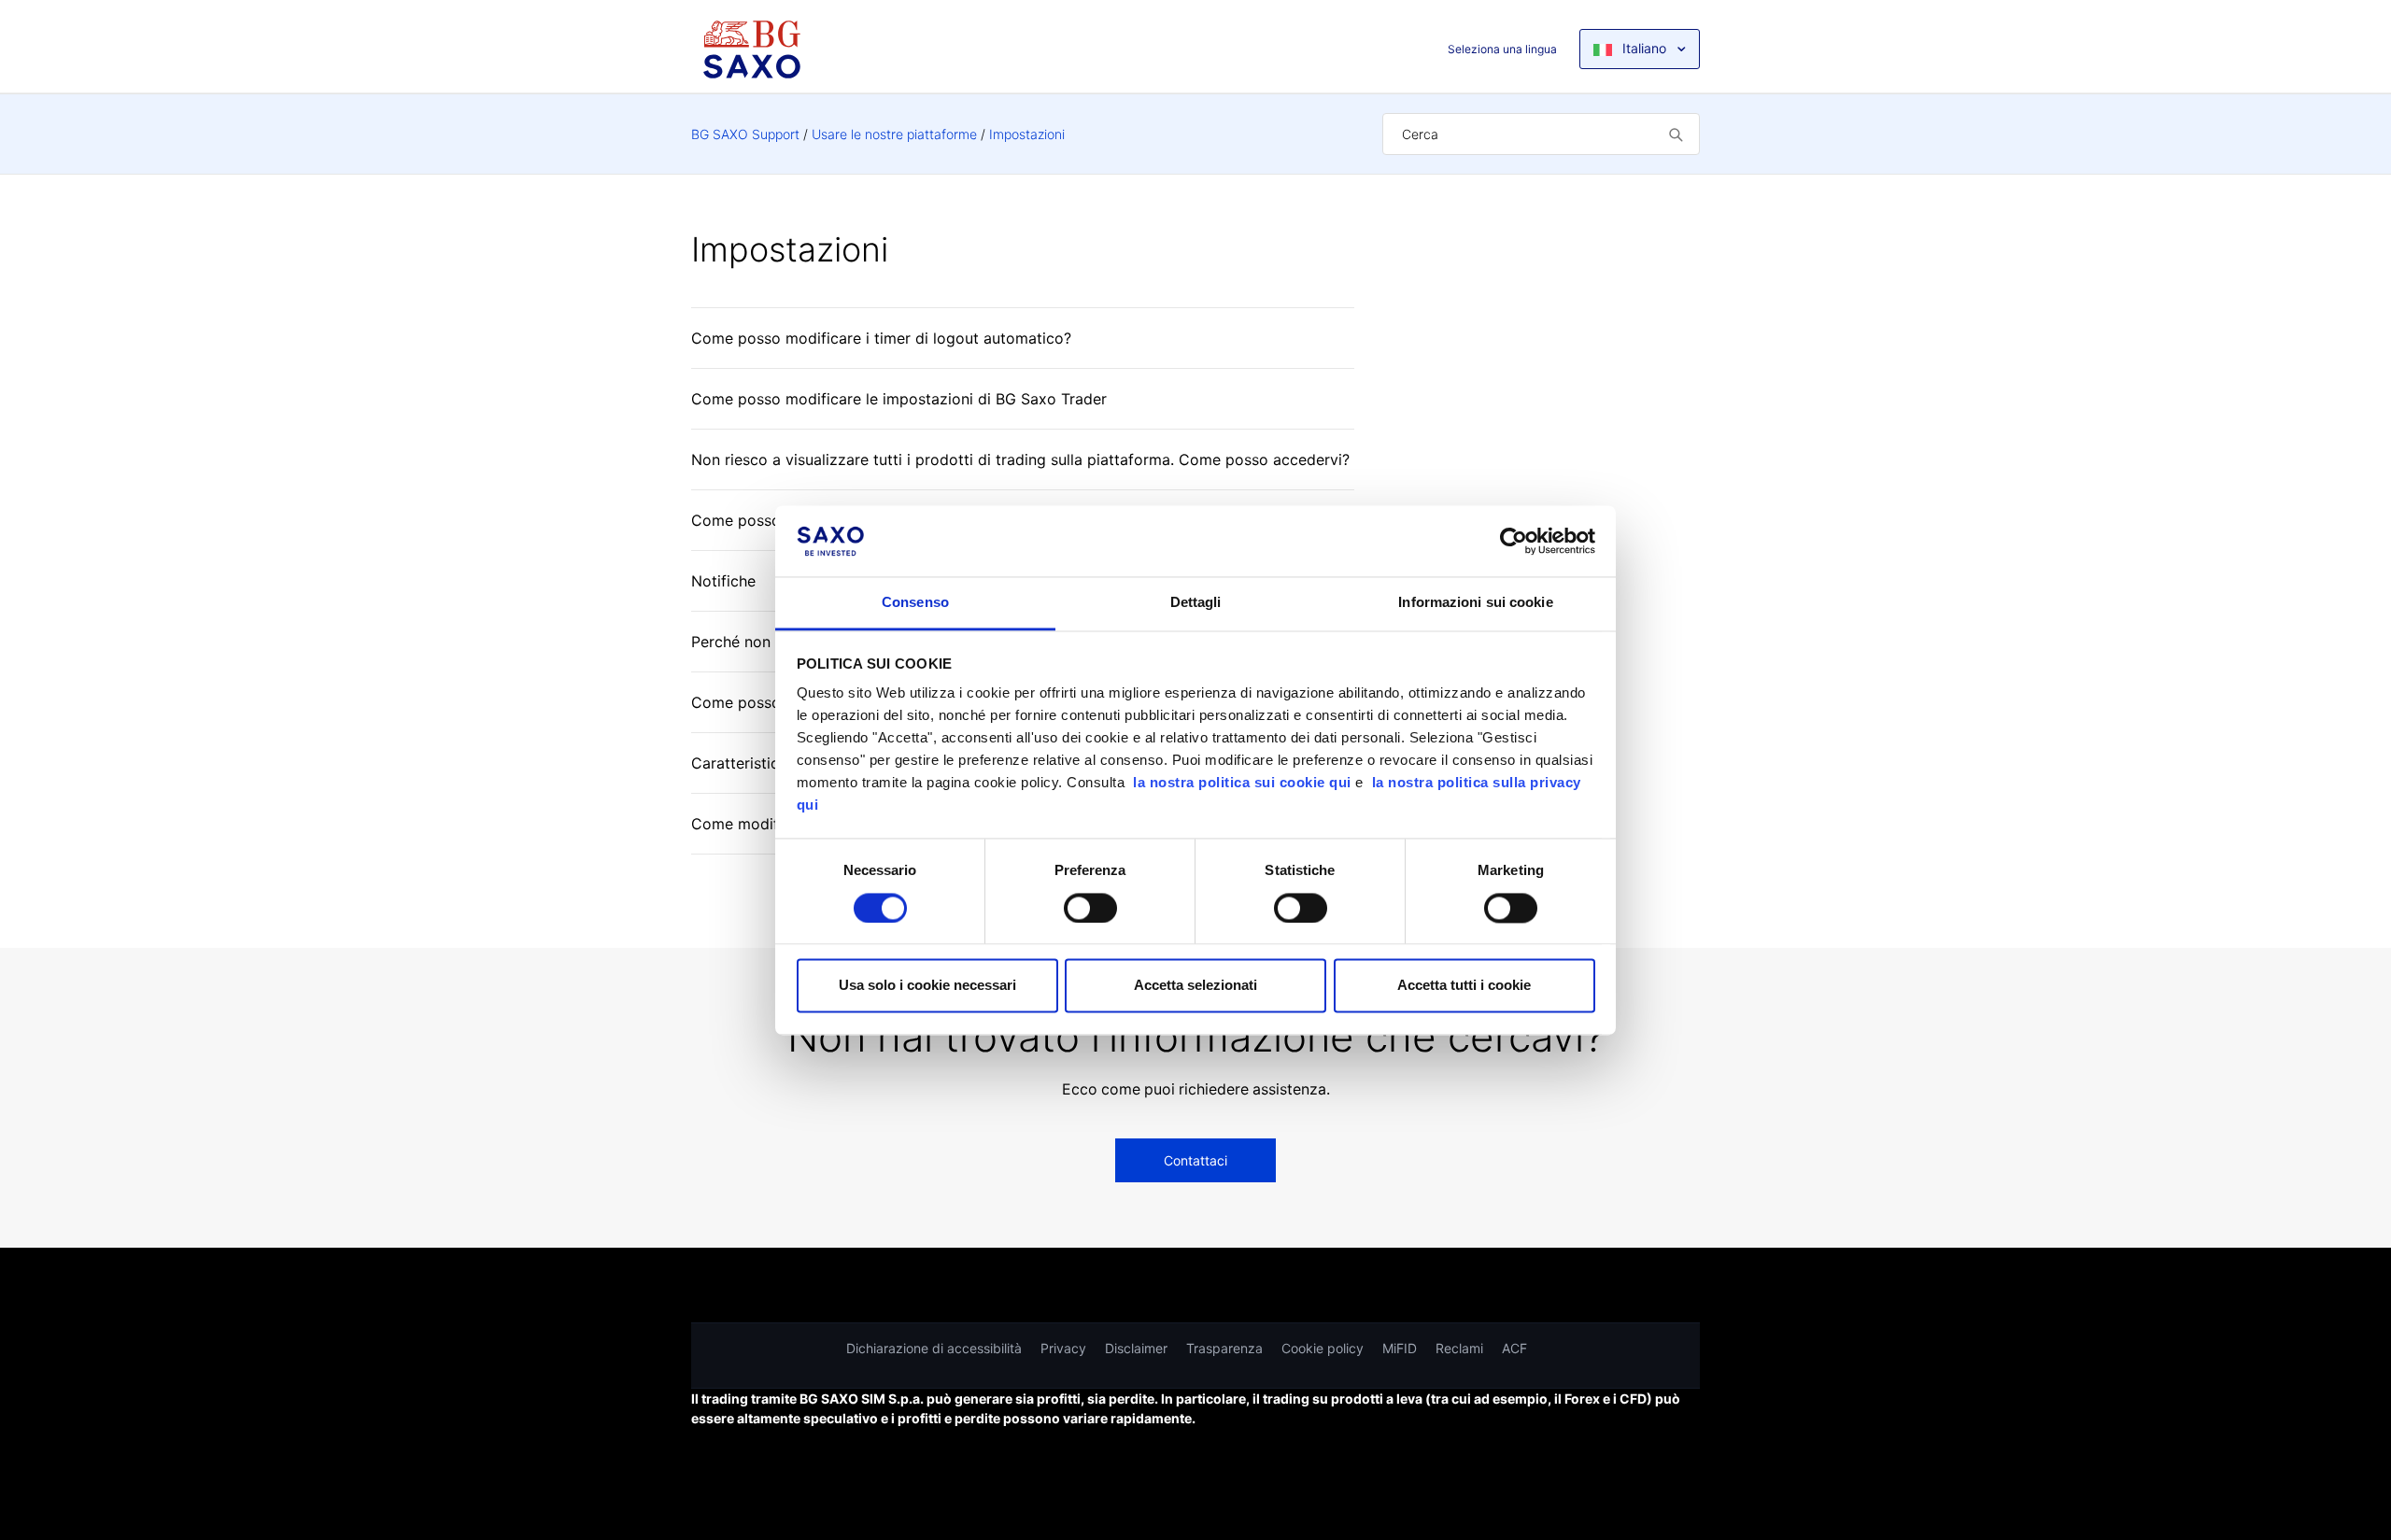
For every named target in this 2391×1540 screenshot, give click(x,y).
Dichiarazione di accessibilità (934, 1348)
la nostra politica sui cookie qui (1244, 783)
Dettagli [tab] (1196, 603)
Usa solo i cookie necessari (927, 986)
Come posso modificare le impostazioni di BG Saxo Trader (899, 399)
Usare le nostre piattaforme (894, 134)
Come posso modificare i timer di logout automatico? (881, 338)
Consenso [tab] (915, 603)
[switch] (1090, 908)
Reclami (1459, 1348)
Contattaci (1195, 1160)
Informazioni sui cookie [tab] (1475, 603)
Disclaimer (1136, 1348)
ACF (1514, 1348)
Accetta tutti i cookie (1464, 986)
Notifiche (723, 581)
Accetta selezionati (1195, 986)
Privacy (1063, 1348)
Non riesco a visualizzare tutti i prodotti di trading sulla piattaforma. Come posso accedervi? (1020, 459)
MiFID (1400, 1348)
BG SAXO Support (745, 134)
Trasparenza (1224, 1348)
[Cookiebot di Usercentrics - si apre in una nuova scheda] (1514, 541)
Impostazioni (1027, 134)
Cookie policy (1323, 1348)
